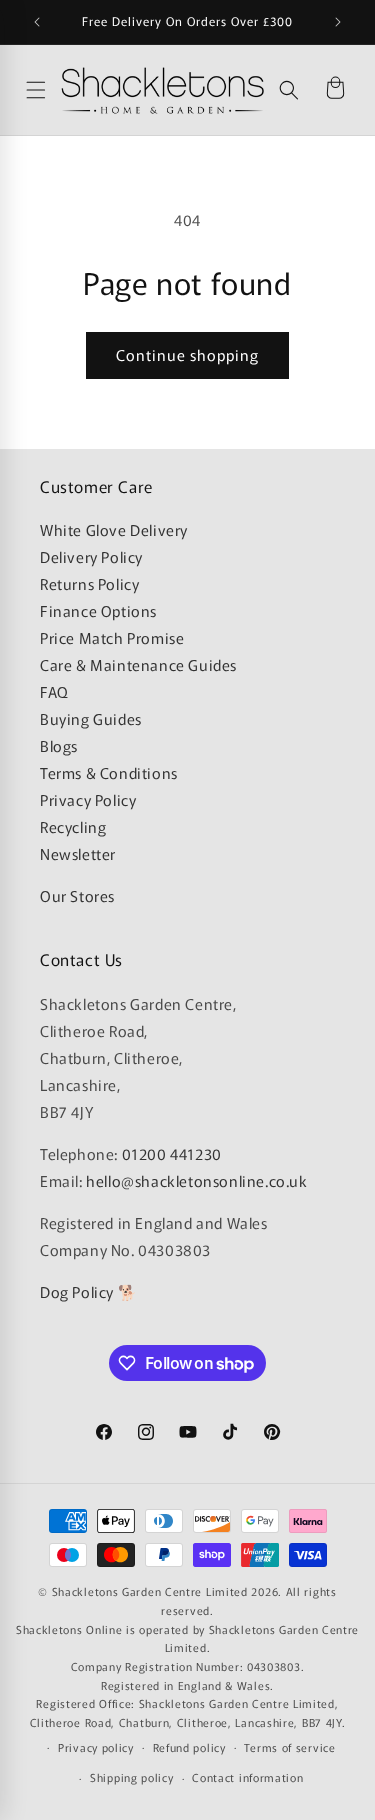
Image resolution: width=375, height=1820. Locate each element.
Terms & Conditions (109, 772)
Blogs (59, 745)
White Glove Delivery (114, 529)
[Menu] (38, 90)
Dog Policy (77, 1291)
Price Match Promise (112, 637)
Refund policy (189, 1747)
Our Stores (77, 895)
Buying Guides (91, 718)
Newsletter (78, 853)
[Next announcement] (338, 22)
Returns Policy (89, 583)
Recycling (73, 826)
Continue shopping (187, 354)
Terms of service (289, 1747)
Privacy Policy (88, 799)
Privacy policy (96, 1747)
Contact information (247, 1777)
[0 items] (335, 90)
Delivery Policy (91, 556)
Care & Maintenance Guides (138, 664)
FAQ (54, 691)
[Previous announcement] (37, 22)
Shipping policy (132, 1777)
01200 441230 (172, 1153)
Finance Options (98, 610)
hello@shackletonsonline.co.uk (196, 1180)
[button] (289, 90)
